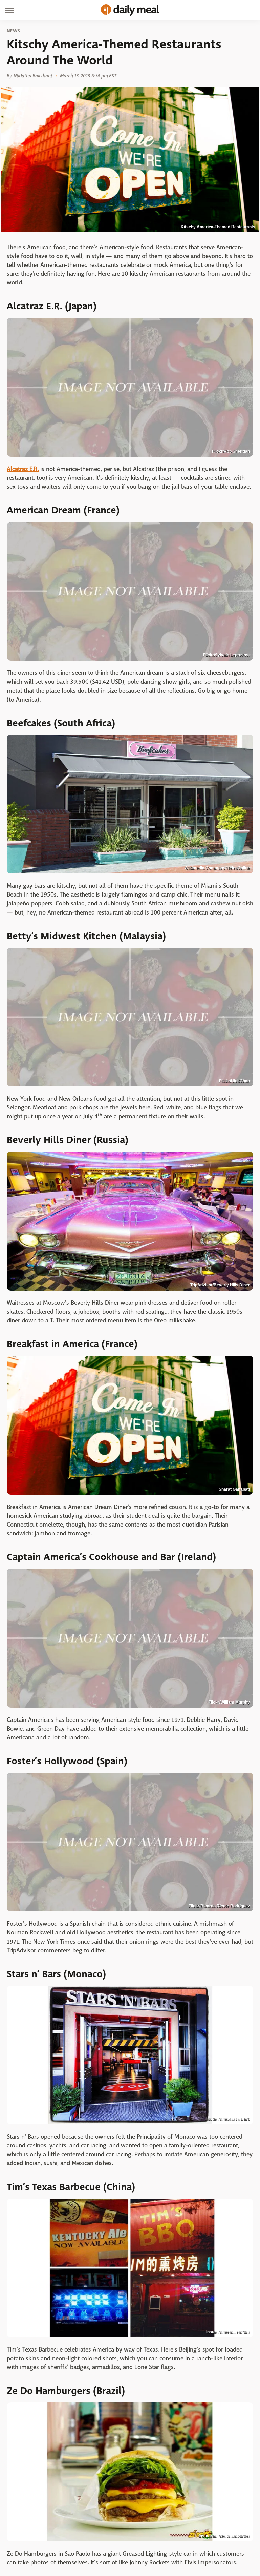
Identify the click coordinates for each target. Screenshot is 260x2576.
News (13, 31)
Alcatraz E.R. (23, 469)
